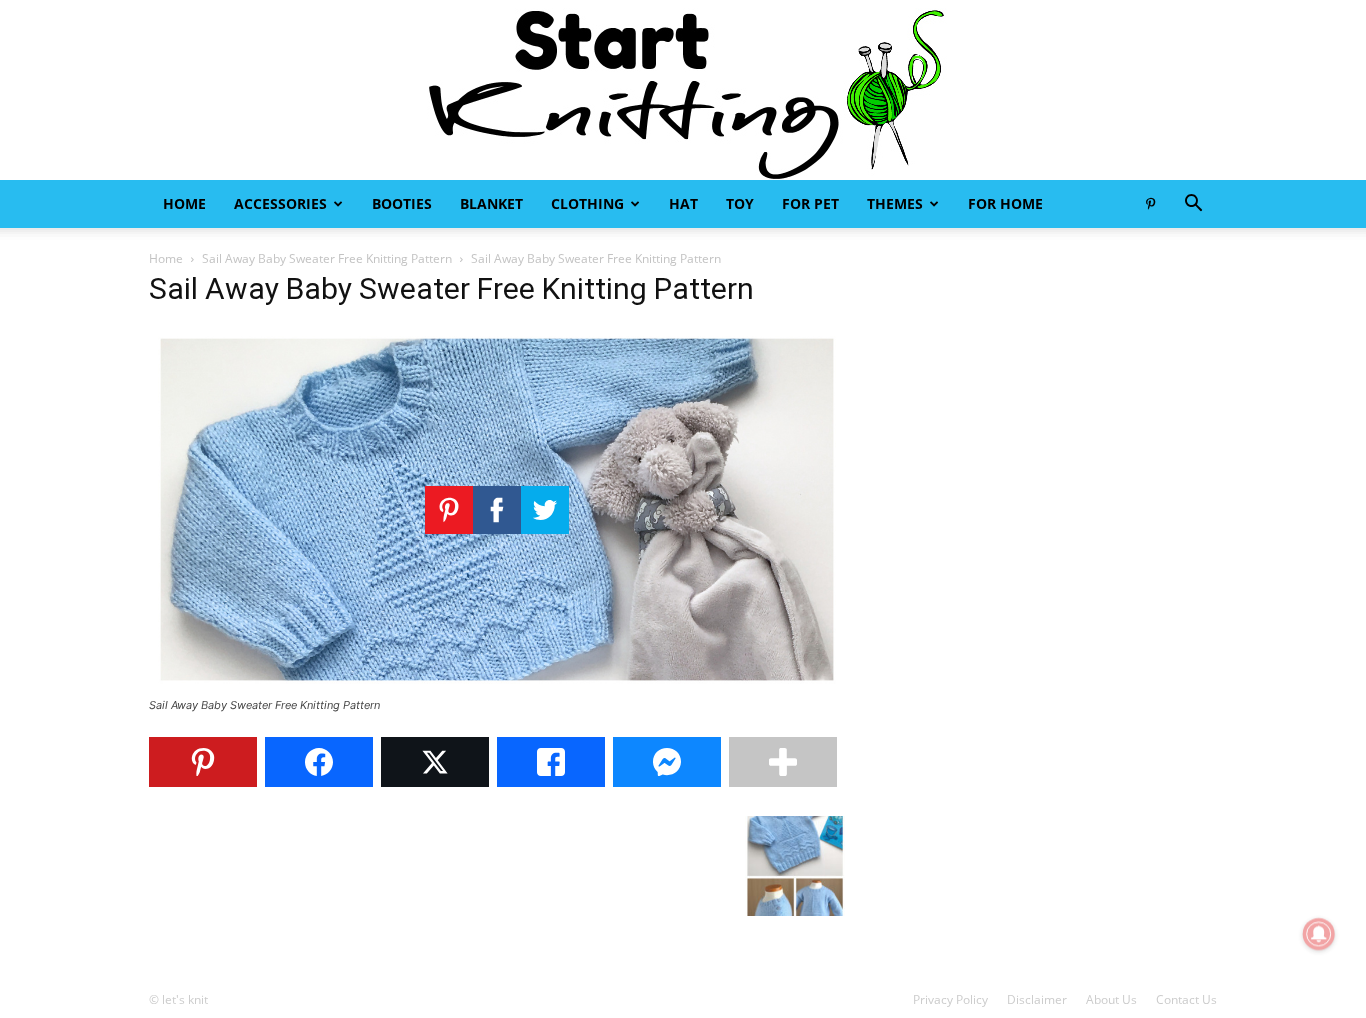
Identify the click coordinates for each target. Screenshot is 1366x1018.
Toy (740, 203)
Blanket (491, 203)
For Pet (810, 203)
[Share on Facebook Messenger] (667, 762)
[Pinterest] (1150, 204)
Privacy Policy (950, 999)
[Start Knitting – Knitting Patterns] (683, 90)
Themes (895, 203)
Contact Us (1186, 999)
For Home (1005, 203)
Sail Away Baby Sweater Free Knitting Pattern (327, 258)
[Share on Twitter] (435, 762)
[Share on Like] (551, 762)
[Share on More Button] (783, 762)
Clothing (587, 203)
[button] (1193, 205)
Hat (683, 203)
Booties (402, 203)
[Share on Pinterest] (203, 762)
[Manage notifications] (1319, 934)
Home (184, 203)
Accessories (280, 203)
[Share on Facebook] (319, 762)
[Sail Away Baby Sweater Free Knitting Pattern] (497, 686)
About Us (1111, 999)
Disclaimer (1037, 999)
